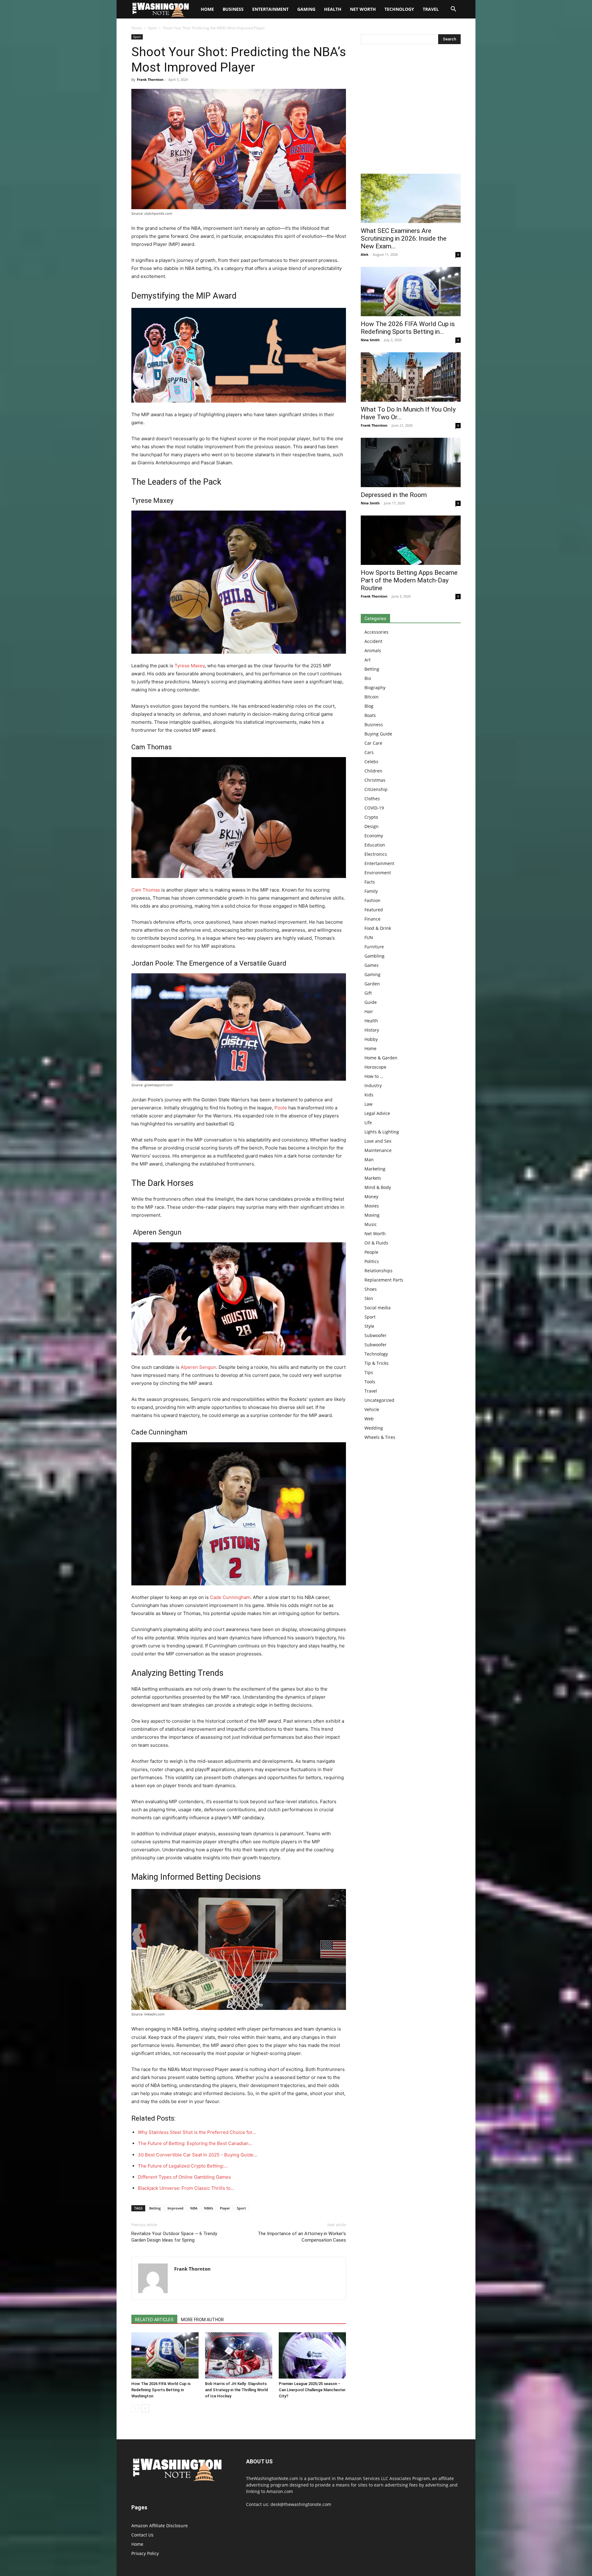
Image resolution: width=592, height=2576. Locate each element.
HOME (207, 9)
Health (333, 9)
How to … (374, 1076)
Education (375, 845)
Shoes (371, 1289)
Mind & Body (378, 1187)
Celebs (371, 762)
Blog (369, 706)
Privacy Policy (145, 2553)
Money (371, 1197)
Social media (378, 1308)
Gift (368, 993)
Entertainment (270, 9)
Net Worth (363, 9)
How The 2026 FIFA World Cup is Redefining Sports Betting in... (408, 328)
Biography (375, 687)
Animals (373, 650)
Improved (175, 2208)
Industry (373, 1085)
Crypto (371, 817)
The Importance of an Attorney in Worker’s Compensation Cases (302, 2237)
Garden (372, 984)
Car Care (373, 743)
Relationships (378, 1271)
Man (369, 1160)
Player (225, 2208)
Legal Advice (377, 1113)
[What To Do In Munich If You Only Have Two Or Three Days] (411, 377)
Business (233, 9)
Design (372, 826)
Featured (374, 910)
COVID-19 (374, 808)
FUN (369, 937)
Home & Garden (381, 1058)
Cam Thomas (146, 890)
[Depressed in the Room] (411, 462)
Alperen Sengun (198, 1367)
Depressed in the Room (394, 495)
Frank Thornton (150, 79)
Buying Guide (378, 734)
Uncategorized (379, 1400)
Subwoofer (376, 1335)
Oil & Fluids (376, 1243)
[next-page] (145, 2408)
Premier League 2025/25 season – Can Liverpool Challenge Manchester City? (312, 2390)
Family (371, 891)
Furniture (374, 947)
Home (137, 28)
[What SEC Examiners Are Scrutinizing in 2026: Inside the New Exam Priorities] (411, 198)
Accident (373, 641)
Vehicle (372, 1409)
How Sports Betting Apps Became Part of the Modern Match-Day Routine (409, 580)
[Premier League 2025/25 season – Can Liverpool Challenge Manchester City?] (312, 2355)
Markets (373, 1178)
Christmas (375, 780)
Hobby (371, 1039)
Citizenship (376, 789)
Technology (399, 9)
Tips (369, 1372)
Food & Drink (378, 928)
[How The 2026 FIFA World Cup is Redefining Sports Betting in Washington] (165, 2355)
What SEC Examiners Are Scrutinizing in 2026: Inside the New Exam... (404, 238)
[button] (453, 10)
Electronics (376, 854)
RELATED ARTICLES (154, 2320)
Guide (371, 1002)
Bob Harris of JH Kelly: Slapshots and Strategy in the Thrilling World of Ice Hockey (236, 2390)
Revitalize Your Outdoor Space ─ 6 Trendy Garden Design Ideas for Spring (174, 2237)
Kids (369, 1095)
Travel (431, 9)
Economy (374, 836)
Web (369, 1419)
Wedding (374, 1428)
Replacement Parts (384, 1280)
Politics (372, 1261)
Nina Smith (370, 340)
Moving (372, 1215)
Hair (369, 1011)
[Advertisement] (411, 110)
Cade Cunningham (230, 1597)
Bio (368, 678)
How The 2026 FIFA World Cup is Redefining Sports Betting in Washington (161, 2390)
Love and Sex (378, 1141)
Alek (365, 254)
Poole (281, 1108)
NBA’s (209, 2208)
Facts (370, 882)
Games (372, 965)
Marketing (375, 1169)
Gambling (374, 956)
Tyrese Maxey (190, 666)
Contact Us (142, 2535)
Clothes (372, 799)
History (372, 1030)
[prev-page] (135, 2408)
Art (368, 660)
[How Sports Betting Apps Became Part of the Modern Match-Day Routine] (411, 540)
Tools (370, 1382)
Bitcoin (372, 697)
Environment (378, 873)
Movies (372, 1206)
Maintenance (378, 1150)
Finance (372, 919)
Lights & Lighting (382, 1132)
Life (368, 1122)
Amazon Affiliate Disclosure (160, 2526)
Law (368, 1104)
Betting (155, 2208)
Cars (369, 752)
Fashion (372, 900)
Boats (370, 715)
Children (373, 771)
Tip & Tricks (376, 1363)
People (371, 1252)
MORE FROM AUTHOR (202, 2320)
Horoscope (375, 1067)
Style (369, 1326)
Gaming (306, 9)
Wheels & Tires (380, 1437)
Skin (369, 1298)
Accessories (376, 632)
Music (371, 1224)
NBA (194, 2208)
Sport (152, 28)
